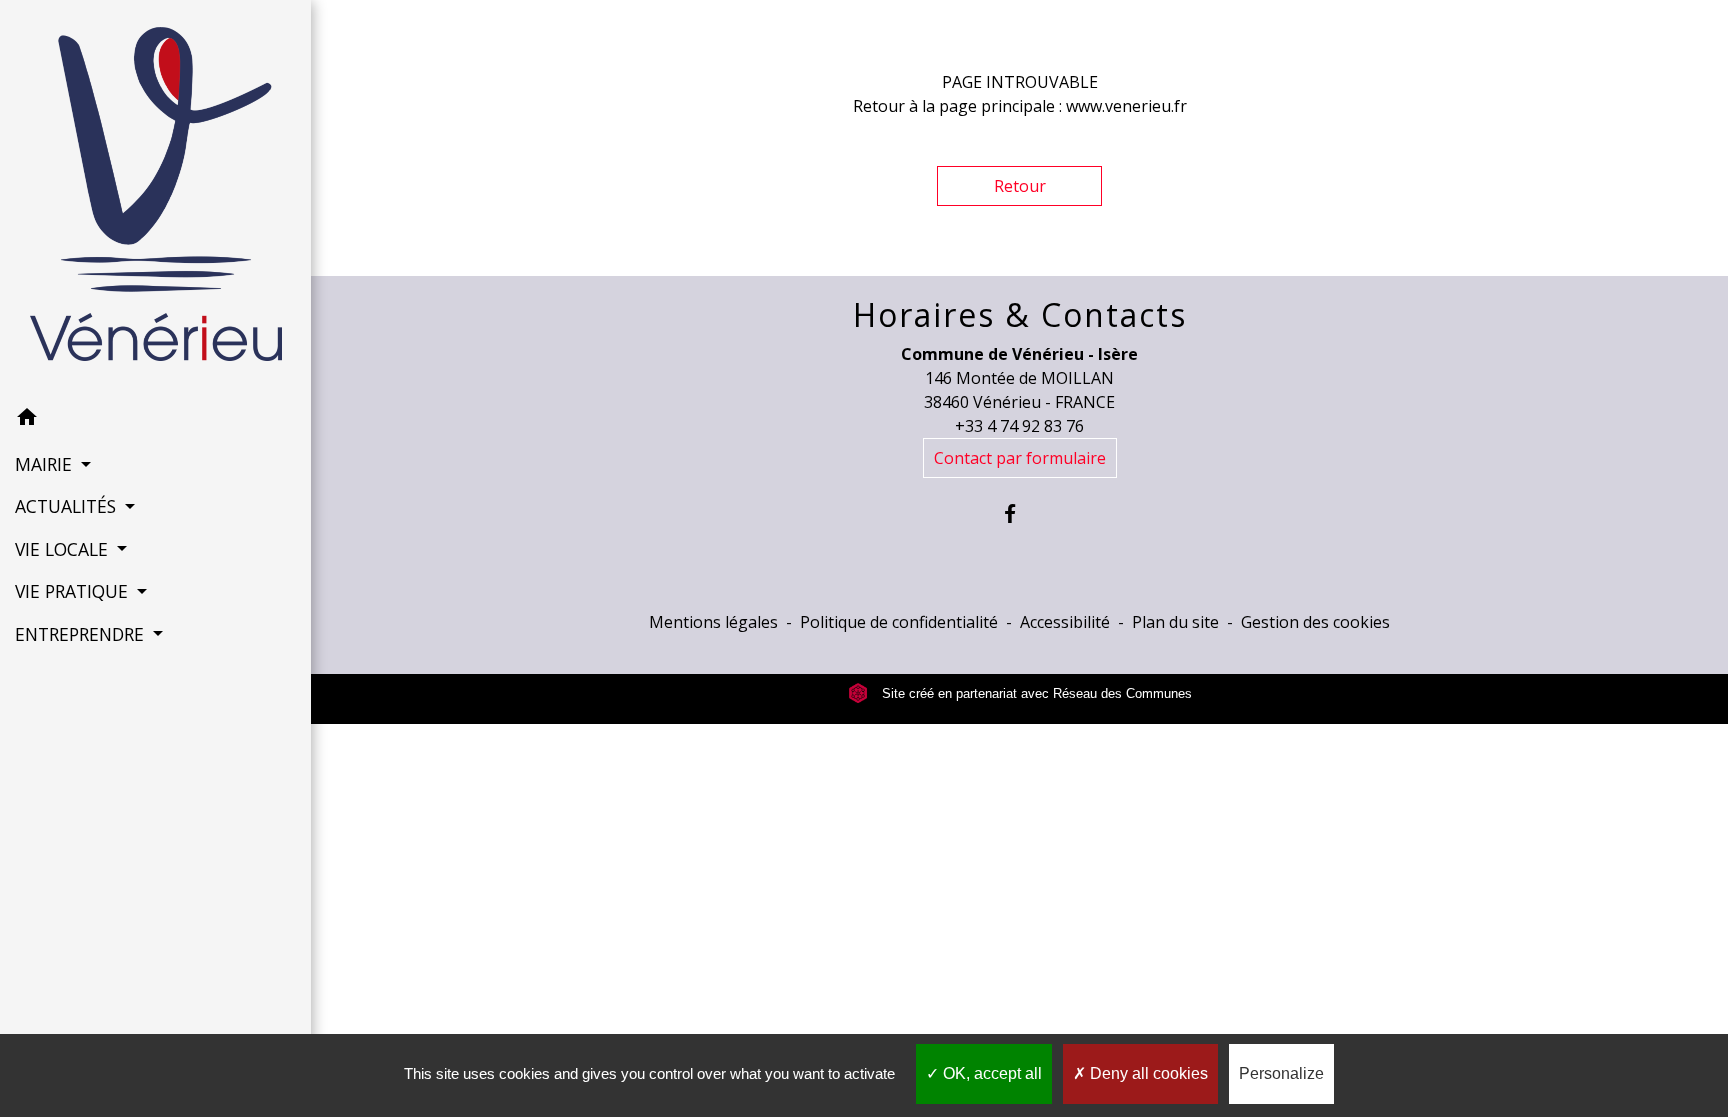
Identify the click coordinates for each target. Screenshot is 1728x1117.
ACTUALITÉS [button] (68, 506)
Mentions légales (713, 622)
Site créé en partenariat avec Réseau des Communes (1035, 693)
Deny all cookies (1147, 1073)
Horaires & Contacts (1020, 315)
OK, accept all (990, 1073)
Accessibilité (1065, 622)
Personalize (1281, 1073)
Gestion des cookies (1315, 622)
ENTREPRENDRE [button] (82, 634)
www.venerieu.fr (1126, 106)
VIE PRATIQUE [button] (74, 591)
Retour (1020, 186)
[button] (155, 420)
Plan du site (1175, 622)
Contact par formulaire (1020, 458)
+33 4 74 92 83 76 (1019, 426)
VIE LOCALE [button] (64, 549)
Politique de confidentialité (899, 622)
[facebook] (1019, 513)
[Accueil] (156, 198)
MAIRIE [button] (46, 464)
